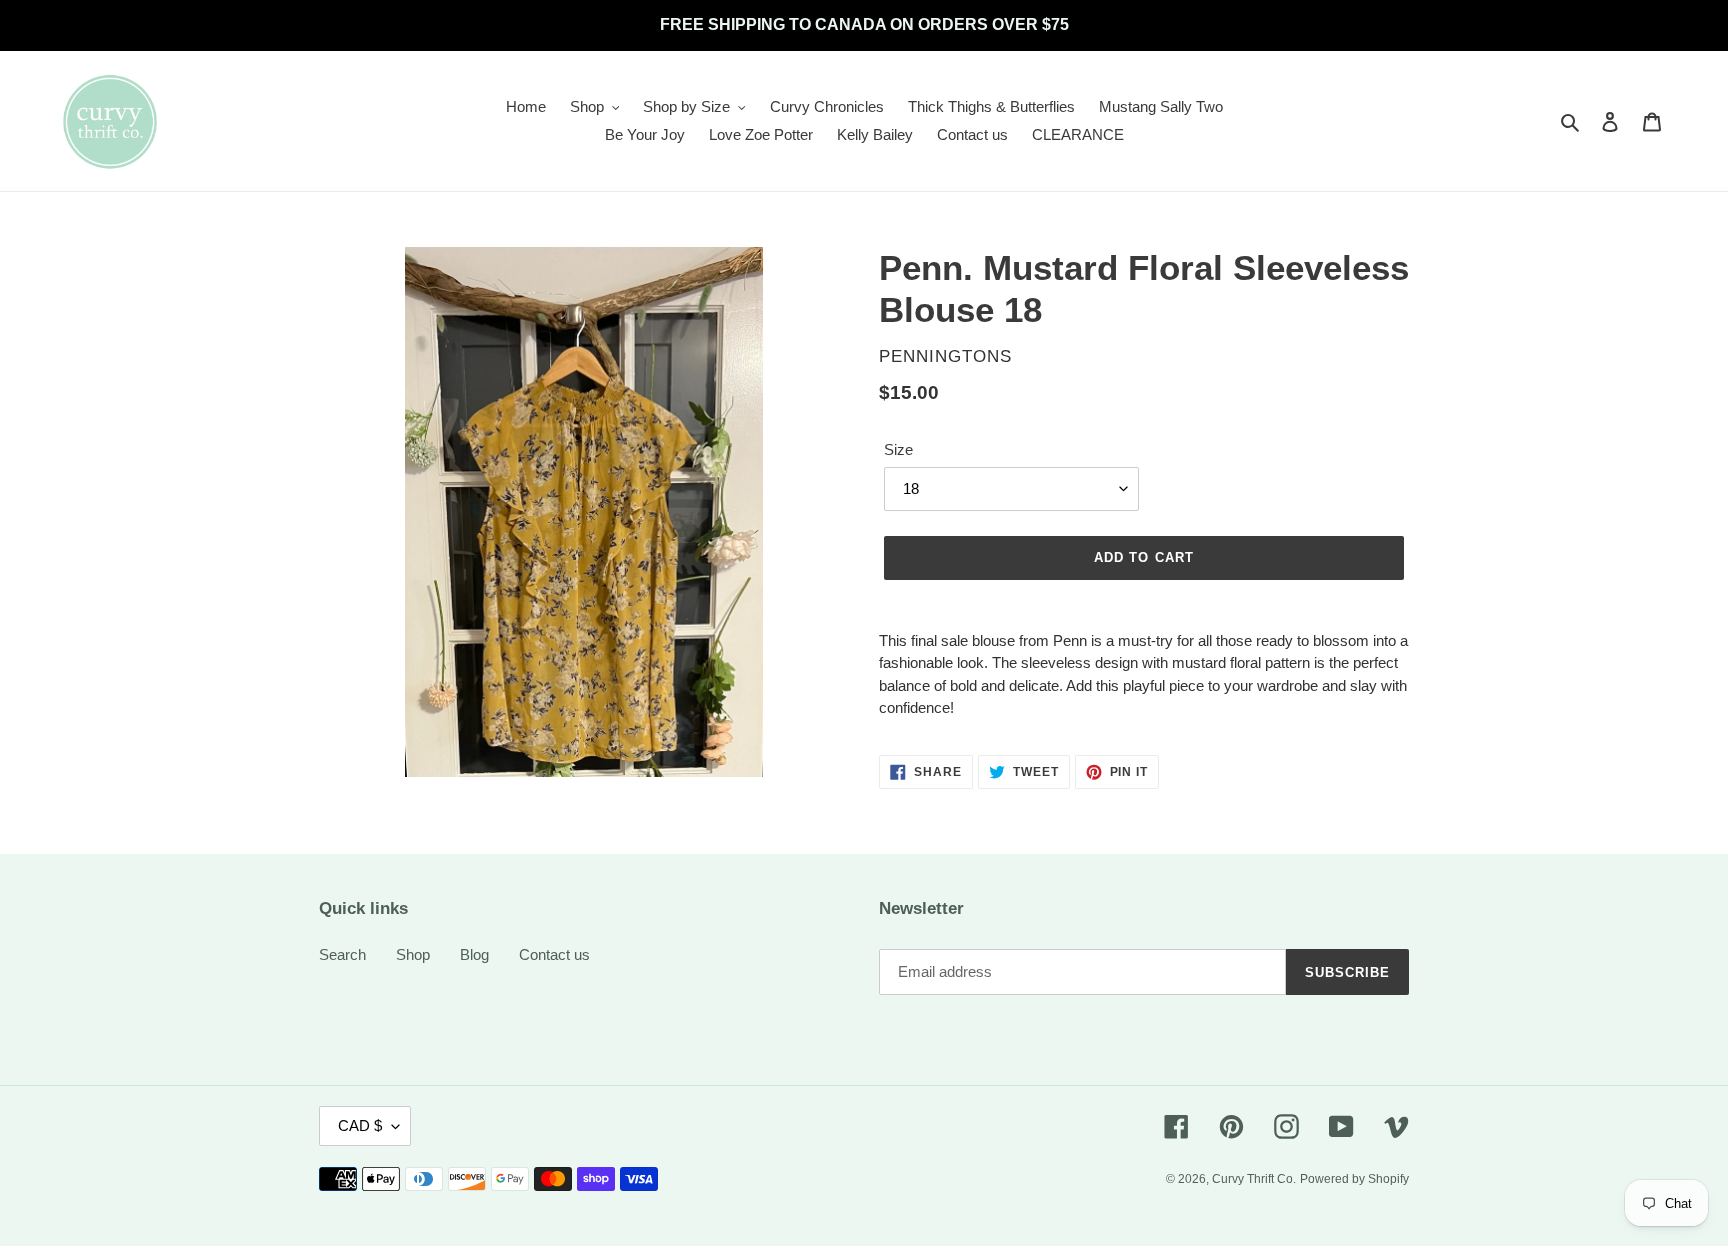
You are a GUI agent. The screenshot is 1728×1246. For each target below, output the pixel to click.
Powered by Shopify (1354, 1179)
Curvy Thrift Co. (1254, 1179)
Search (342, 954)
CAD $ (360, 1125)
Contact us (554, 954)
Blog (474, 954)
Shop (413, 954)
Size (898, 449)
